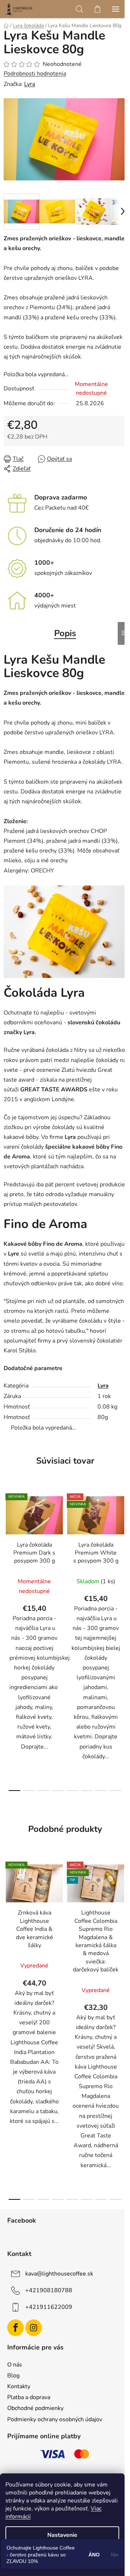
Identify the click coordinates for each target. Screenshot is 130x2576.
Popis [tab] (65, 633)
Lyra (30, 84)
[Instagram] (34, 2328)
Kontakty (19, 2386)
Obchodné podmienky (35, 2408)
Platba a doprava (29, 2397)
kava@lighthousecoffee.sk (59, 2274)
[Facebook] (16, 2328)
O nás (15, 2365)
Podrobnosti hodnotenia (35, 74)
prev (8, 1561)
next (122, 1561)
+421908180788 (49, 2290)
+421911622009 (49, 2307)
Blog (13, 2376)
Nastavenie (62, 2535)
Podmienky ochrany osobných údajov (55, 2419)
